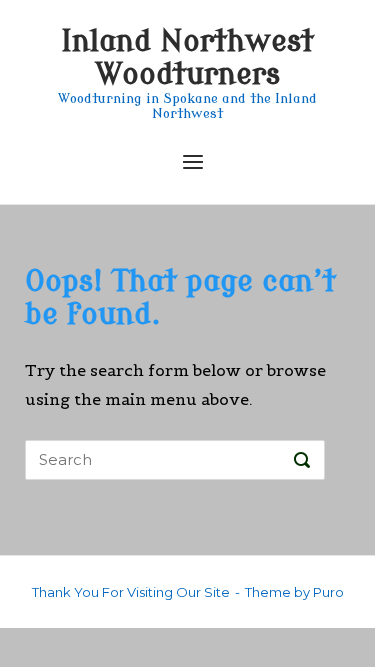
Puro (328, 592)
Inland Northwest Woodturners (187, 58)
